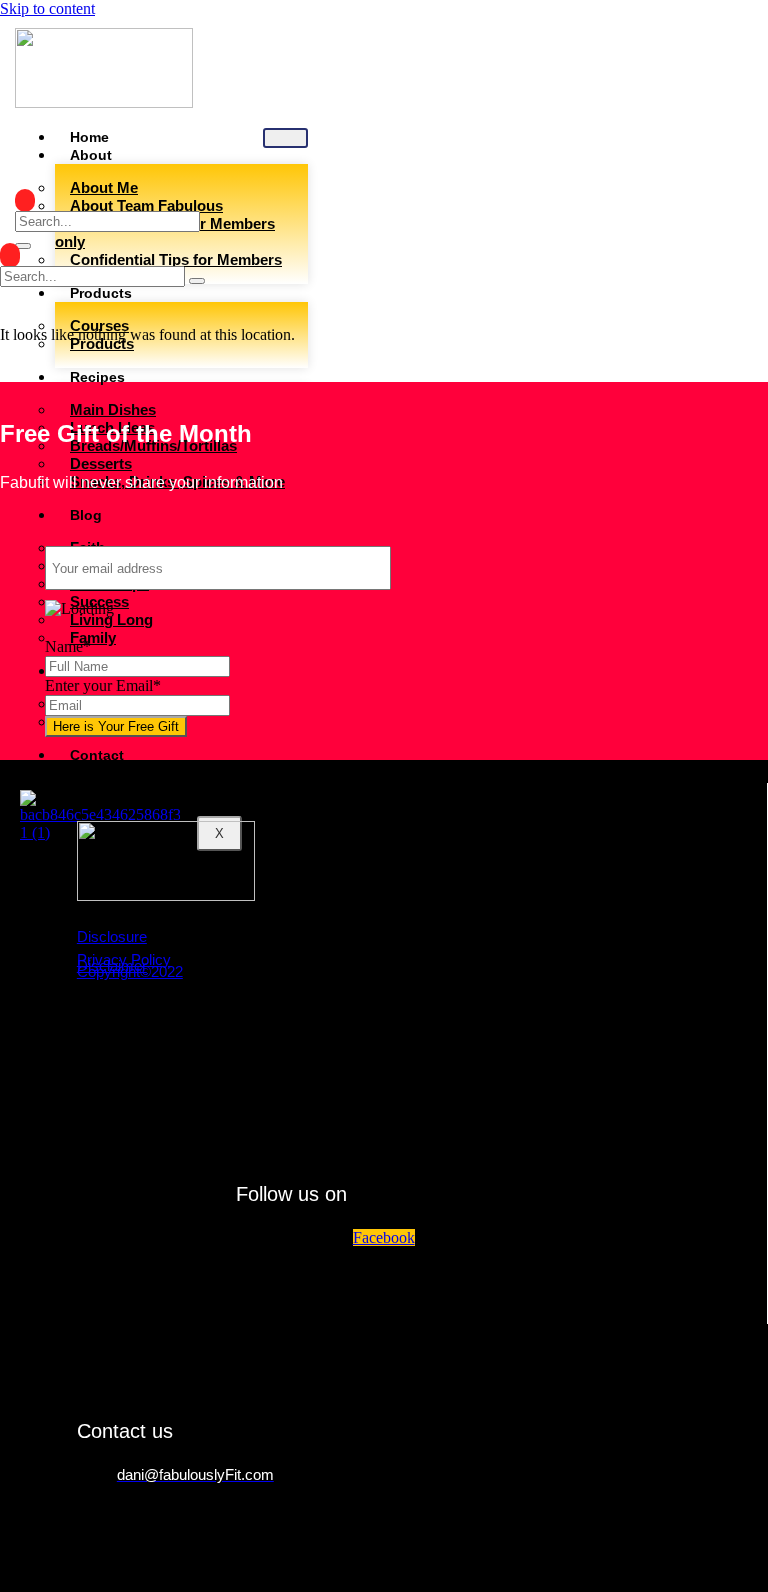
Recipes (97, 377)
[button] (25, 200)
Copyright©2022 (130, 971)
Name (68, 646)
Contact (97, 755)
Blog (86, 515)
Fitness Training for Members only (165, 232)
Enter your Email (103, 685)
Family (93, 637)
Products (101, 293)
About (91, 155)
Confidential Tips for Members (176, 259)
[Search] (23, 246)
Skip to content (47, 8)
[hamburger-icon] (285, 138)
